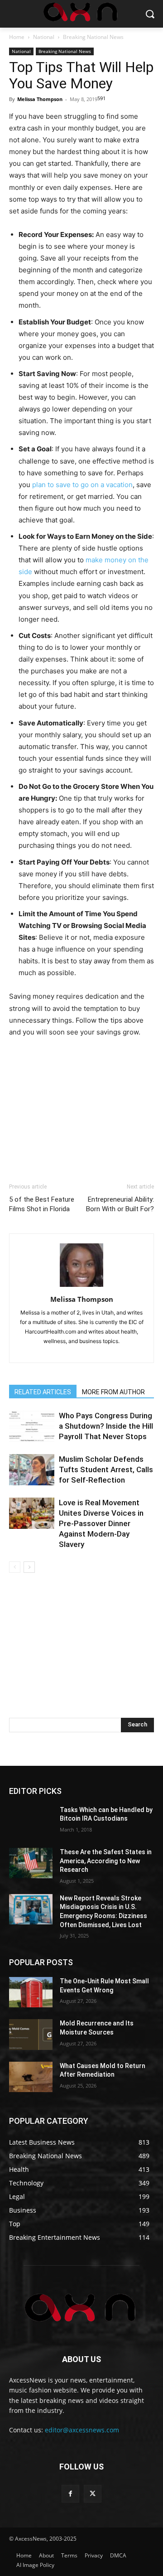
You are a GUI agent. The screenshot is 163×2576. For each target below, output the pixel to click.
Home (17, 37)
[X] (93, 2494)
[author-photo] (81, 1287)
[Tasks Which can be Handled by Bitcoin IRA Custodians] (31, 1821)
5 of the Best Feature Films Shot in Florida (42, 1204)
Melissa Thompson (40, 99)
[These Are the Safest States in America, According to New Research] (31, 1863)
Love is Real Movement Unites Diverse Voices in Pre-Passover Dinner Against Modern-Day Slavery (101, 1523)
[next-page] (29, 1567)
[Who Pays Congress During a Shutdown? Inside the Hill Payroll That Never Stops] (32, 1426)
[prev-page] (15, 1567)
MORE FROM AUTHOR (113, 1392)
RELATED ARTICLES (43, 1392)
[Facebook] (70, 2494)
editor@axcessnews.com (82, 2430)
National (44, 37)
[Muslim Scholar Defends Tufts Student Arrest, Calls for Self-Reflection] (32, 1470)
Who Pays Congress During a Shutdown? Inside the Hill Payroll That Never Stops (106, 1426)
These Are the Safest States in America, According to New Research (106, 1861)
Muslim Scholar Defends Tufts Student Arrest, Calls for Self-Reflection (106, 1469)
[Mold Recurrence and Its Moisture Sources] (31, 2034)
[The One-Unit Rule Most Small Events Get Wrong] (31, 1992)
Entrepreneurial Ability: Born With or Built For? (120, 1204)
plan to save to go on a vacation (82, 485)
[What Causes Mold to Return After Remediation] (31, 2077)
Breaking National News (93, 37)
